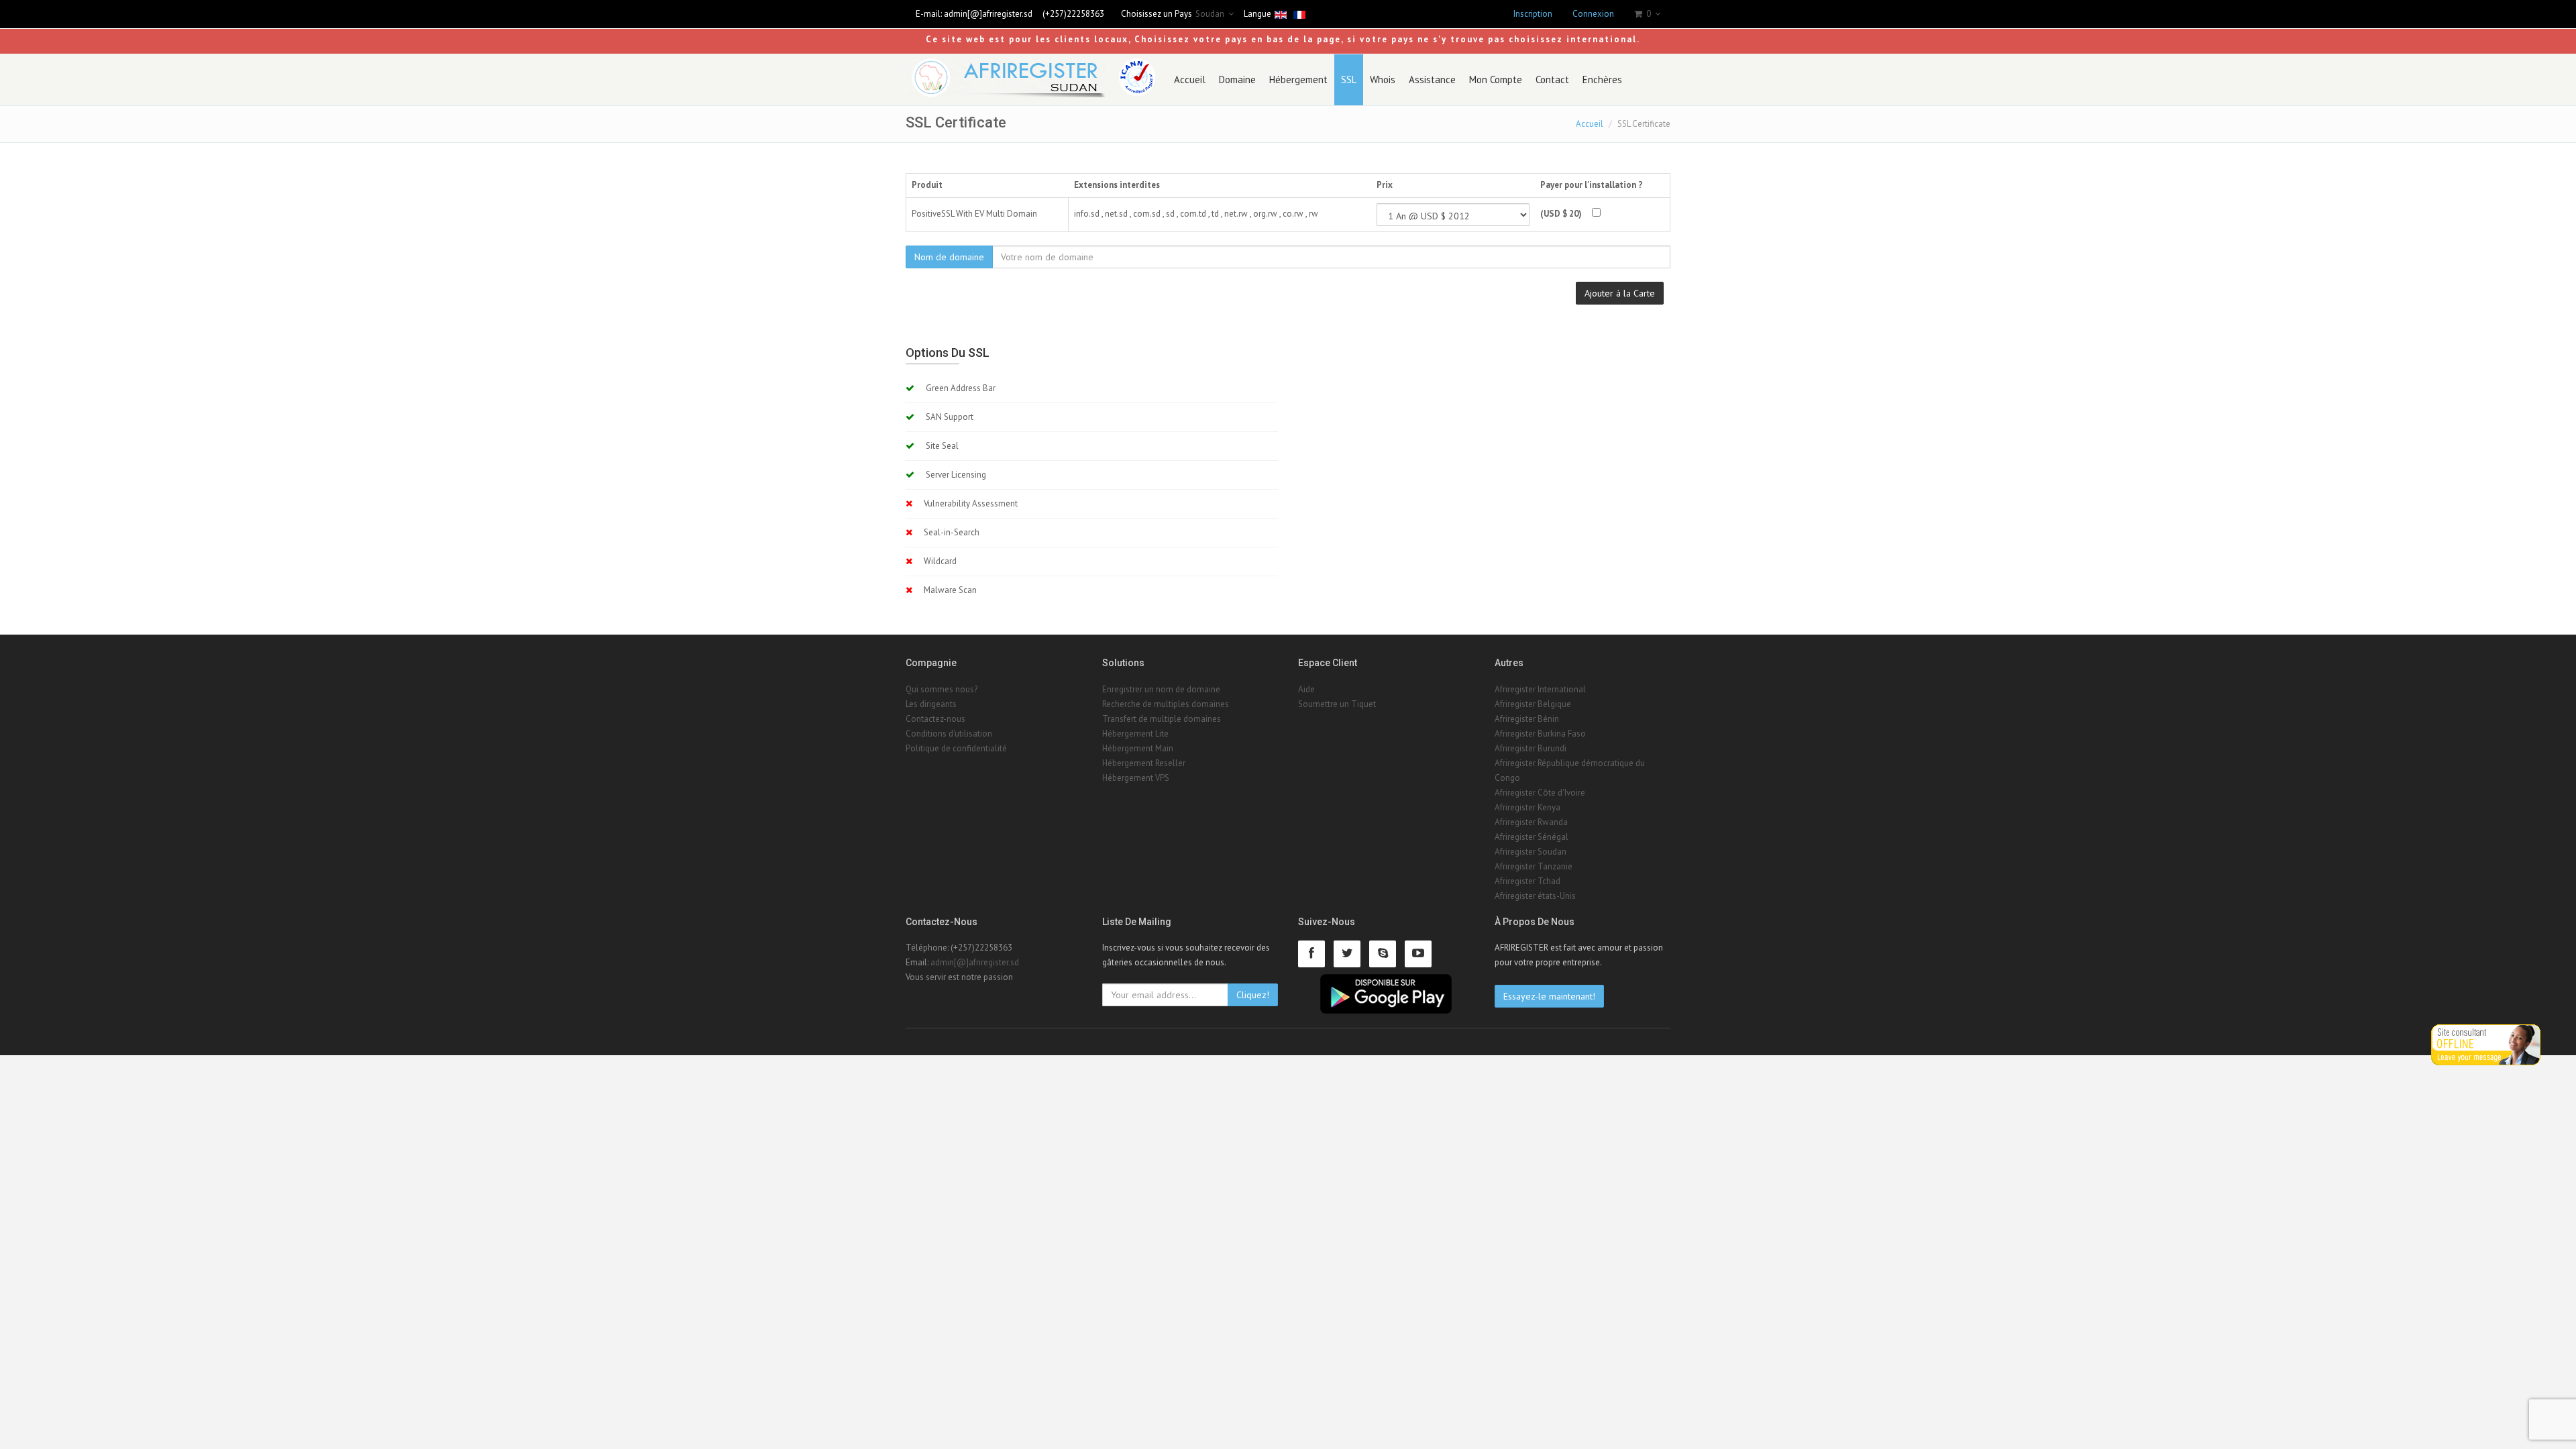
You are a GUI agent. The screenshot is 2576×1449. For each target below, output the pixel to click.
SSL (1349, 79)
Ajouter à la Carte (1620, 293)
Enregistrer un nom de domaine (1161, 689)
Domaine (1237, 79)
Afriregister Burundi (1531, 748)
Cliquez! (1253, 995)
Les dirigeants (931, 704)
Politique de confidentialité (956, 748)
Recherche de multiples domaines (1166, 704)
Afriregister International (1540, 689)
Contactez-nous (935, 719)
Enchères (1602, 79)
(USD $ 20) (1561, 214)
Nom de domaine (949, 257)
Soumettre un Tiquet (1337, 704)
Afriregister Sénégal (1532, 837)
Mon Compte (1496, 79)
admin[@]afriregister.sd (988, 14)
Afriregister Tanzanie (1534, 866)
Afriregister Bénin (1527, 719)
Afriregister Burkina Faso (1540, 734)
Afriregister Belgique (1533, 704)
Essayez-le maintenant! (1549, 996)
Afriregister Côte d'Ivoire (1540, 793)
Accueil (1190, 79)
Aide (1306, 689)
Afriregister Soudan (1531, 852)
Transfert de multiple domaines (1162, 719)
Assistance (1432, 79)
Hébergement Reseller (1144, 763)
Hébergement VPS (1136, 778)
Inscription (1533, 14)
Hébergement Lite (1135, 734)
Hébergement (1298, 79)
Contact (1552, 79)
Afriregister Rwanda (1531, 822)
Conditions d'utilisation (949, 734)
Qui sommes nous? (942, 689)
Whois (1383, 79)
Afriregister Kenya (1527, 807)
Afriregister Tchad (1527, 881)
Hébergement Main (1138, 748)
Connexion (1593, 14)
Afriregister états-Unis (1535, 896)
